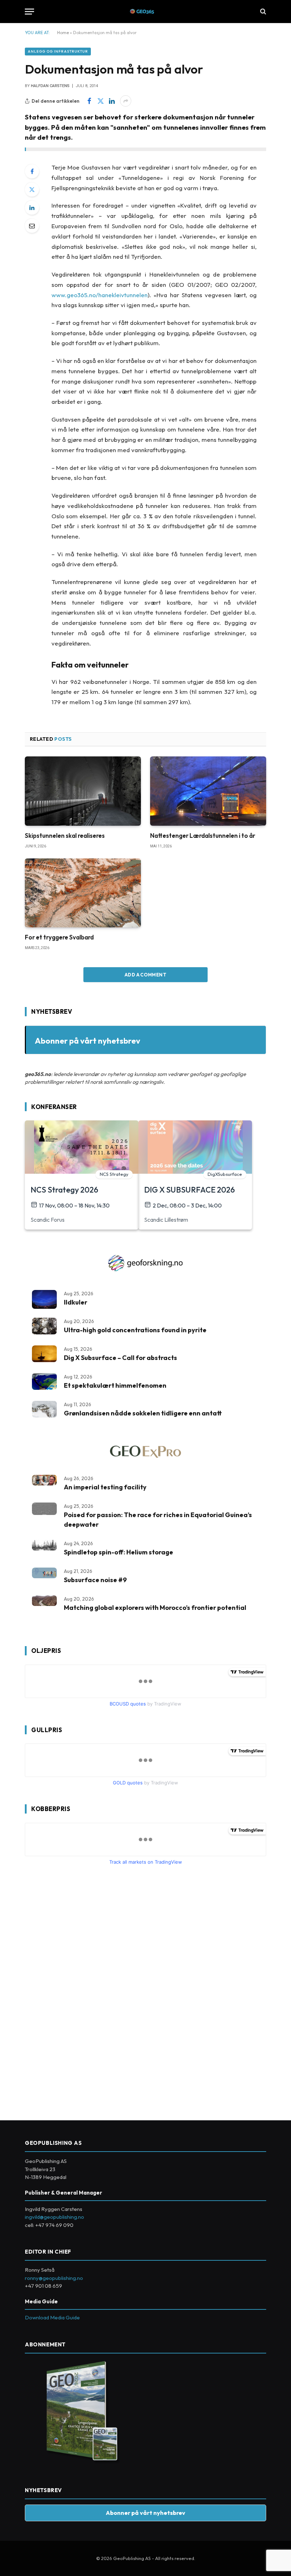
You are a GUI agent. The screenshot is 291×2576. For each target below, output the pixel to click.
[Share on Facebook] (89, 101)
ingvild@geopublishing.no (54, 2217)
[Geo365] (146, 12)
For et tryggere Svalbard (59, 937)
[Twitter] (32, 189)
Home (63, 33)
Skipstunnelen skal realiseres (65, 836)
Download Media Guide (52, 2317)
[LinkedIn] (32, 208)
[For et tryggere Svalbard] (83, 893)
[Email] (32, 226)
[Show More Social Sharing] (126, 101)
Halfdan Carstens (50, 86)
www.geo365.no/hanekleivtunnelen (100, 295)
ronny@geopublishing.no (54, 2278)
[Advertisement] (78, 1990)
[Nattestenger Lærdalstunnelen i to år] (208, 791)
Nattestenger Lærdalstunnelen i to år (203, 836)
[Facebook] (32, 171)
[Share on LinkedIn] (112, 101)
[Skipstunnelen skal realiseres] (83, 791)
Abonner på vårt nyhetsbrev (87, 1041)
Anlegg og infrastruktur (58, 51)
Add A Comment (145, 975)
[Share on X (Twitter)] (100, 101)
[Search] (262, 12)
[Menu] (29, 12)
